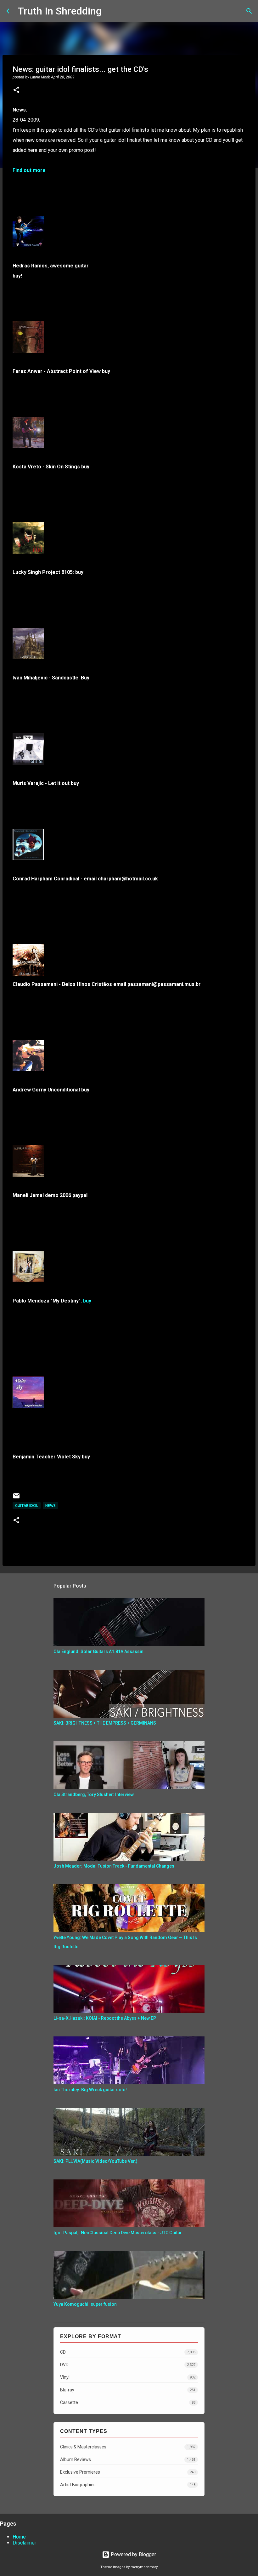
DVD (128, 2365)
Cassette (128, 2402)
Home (19, 2537)
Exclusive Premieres (128, 2472)
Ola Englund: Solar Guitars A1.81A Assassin (98, 1652)
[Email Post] (16, 1498)
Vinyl (128, 2377)
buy (87, 1301)
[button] (16, 90)
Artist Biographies (128, 2485)
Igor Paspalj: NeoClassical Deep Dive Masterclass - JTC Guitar (118, 2233)
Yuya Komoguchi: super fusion (85, 2304)
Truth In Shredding (60, 11)
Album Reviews (128, 2459)
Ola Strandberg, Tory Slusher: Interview (94, 1795)
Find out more (29, 170)
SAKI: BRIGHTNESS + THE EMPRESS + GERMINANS (105, 1723)
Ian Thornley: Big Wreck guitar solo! (90, 2090)
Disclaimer (24, 2543)
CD (128, 2352)
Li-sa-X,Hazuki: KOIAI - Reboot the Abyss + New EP (105, 2018)
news (50, 1506)
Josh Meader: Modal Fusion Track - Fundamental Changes (114, 1866)
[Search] (110, 11)
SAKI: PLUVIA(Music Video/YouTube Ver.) (95, 2161)
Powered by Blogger (133, 2554)
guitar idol (27, 1506)
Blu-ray (128, 2390)
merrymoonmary (144, 2567)
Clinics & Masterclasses (128, 2447)
